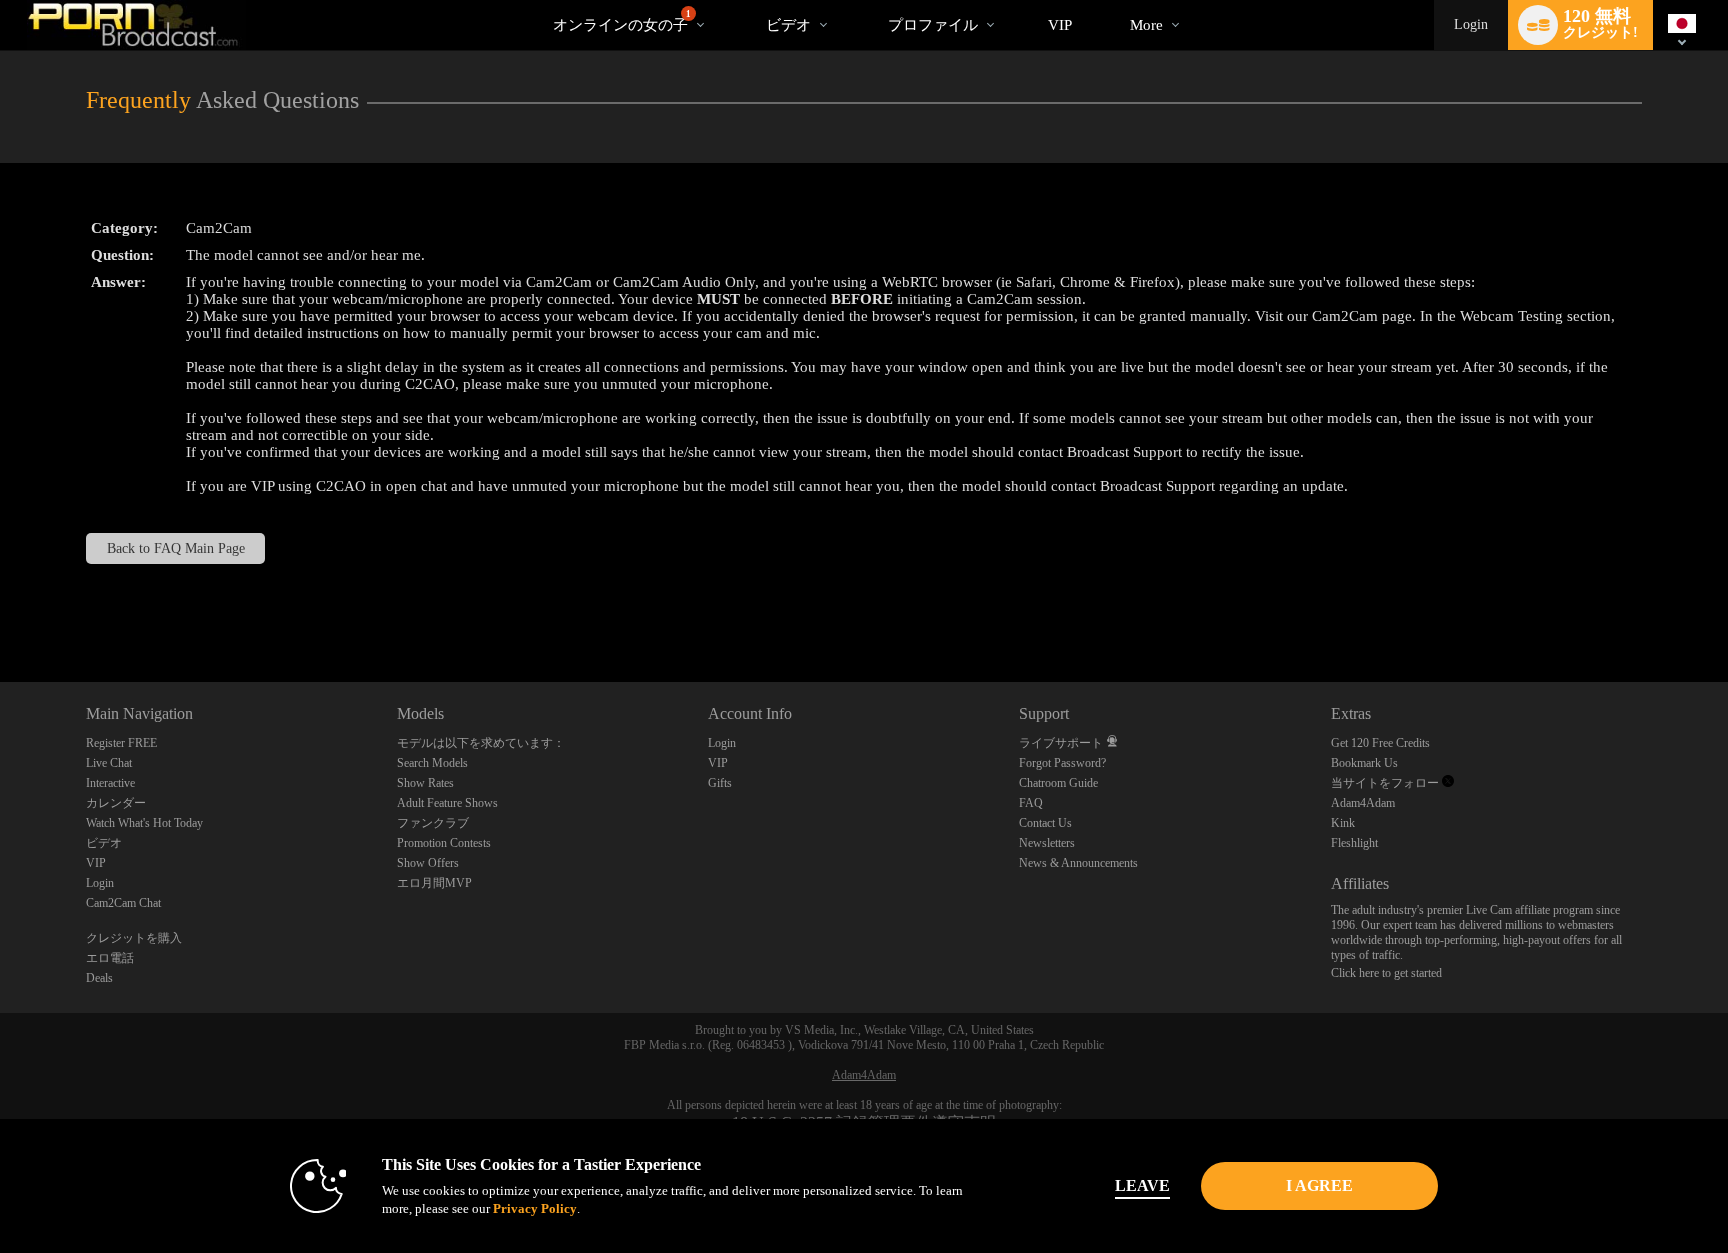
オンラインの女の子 (622, 21)
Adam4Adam (1363, 803)
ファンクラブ (433, 823)
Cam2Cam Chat (123, 903)
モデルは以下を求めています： (481, 743)
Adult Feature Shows (447, 803)
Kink (1343, 823)
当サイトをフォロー (1386, 783)
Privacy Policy (535, 1208)
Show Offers (428, 863)
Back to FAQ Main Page (176, 548)
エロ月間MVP (434, 883)
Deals (99, 978)
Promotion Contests (444, 843)
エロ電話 (110, 958)
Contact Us (1045, 823)
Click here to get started (1386, 973)
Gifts (720, 783)
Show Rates (425, 783)
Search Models (432, 763)
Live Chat (109, 763)
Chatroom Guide (1058, 783)
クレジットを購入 (134, 938)
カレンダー (116, 803)
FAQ (1031, 803)
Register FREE (121, 743)
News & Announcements (1078, 863)
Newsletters (1047, 843)
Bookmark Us (1364, 763)
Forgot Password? (1062, 763)
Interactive (110, 783)
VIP (1060, 25)
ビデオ (788, 25)
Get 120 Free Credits (1380, 743)
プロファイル (933, 25)
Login (1471, 24)
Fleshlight (1354, 843)
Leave (1142, 1185)
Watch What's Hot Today (144, 823)
